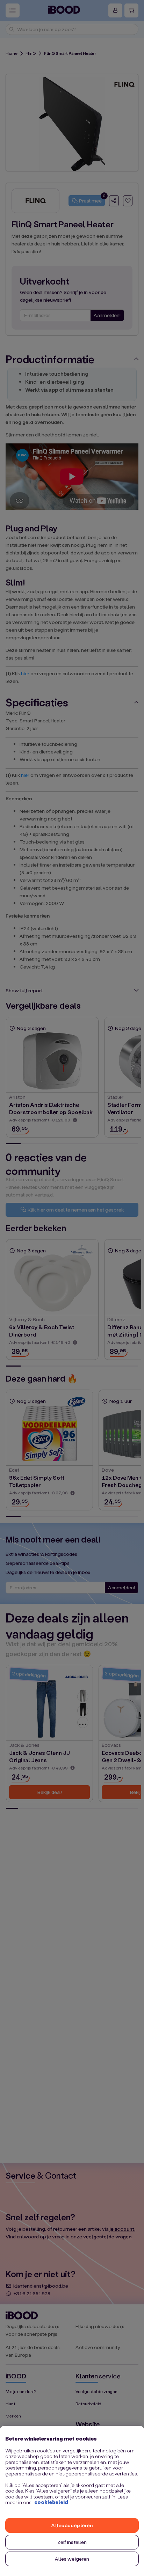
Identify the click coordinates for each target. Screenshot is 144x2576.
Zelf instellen (72, 2542)
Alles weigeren (72, 2559)
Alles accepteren (72, 2525)
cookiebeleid (51, 2502)
